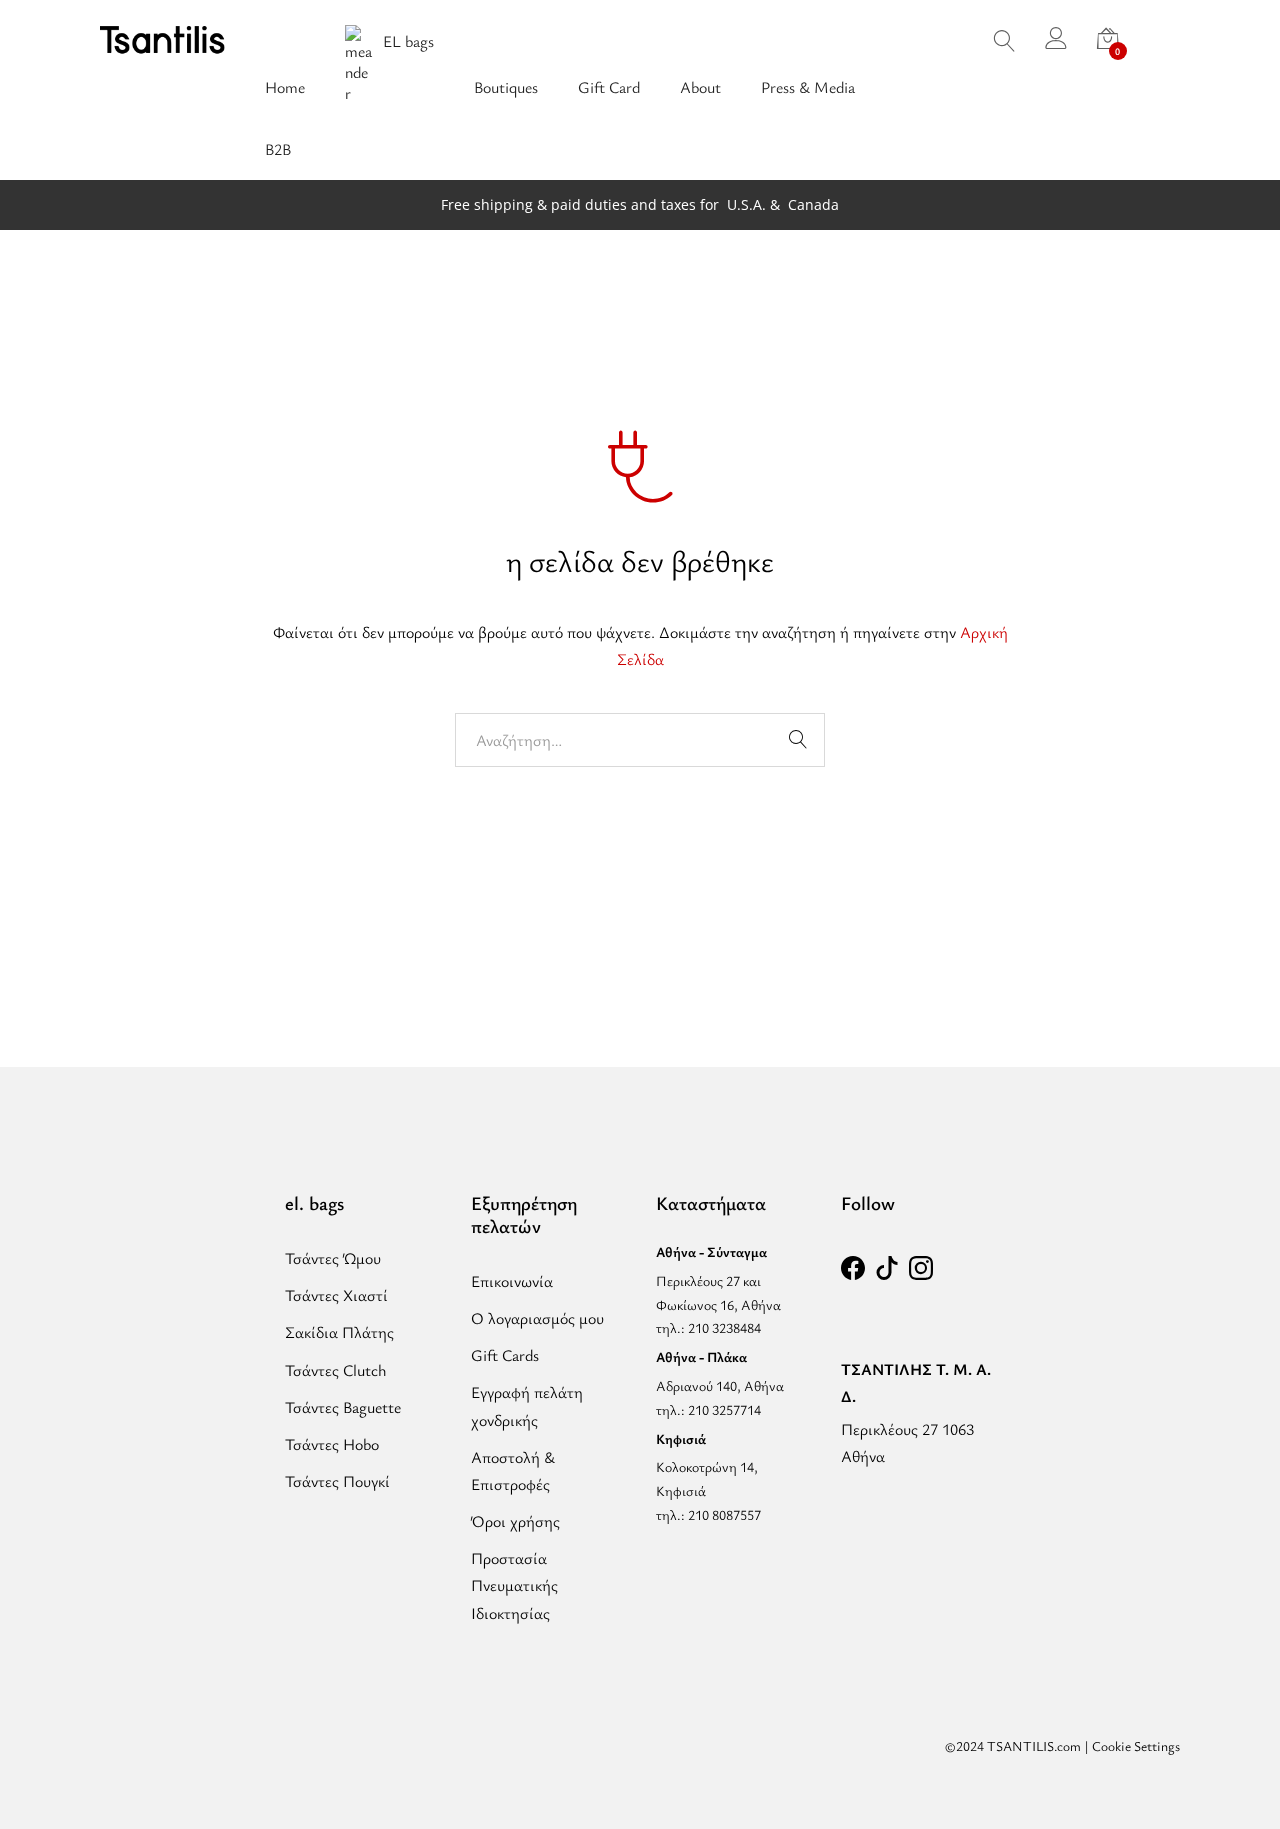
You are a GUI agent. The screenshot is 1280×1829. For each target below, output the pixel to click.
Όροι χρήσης (515, 1521)
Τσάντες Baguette (343, 1407)
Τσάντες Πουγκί (337, 1481)
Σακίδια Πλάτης (339, 1332)
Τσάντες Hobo (332, 1444)
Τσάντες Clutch (336, 1370)
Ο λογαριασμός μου (537, 1318)
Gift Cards (505, 1355)
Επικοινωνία (512, 1281)
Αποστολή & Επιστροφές (513, 1470)
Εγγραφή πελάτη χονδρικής (527, 1405)
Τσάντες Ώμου (333, 1258)
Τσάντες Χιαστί (336, 1295)
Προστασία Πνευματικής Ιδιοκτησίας (514, 1585)
